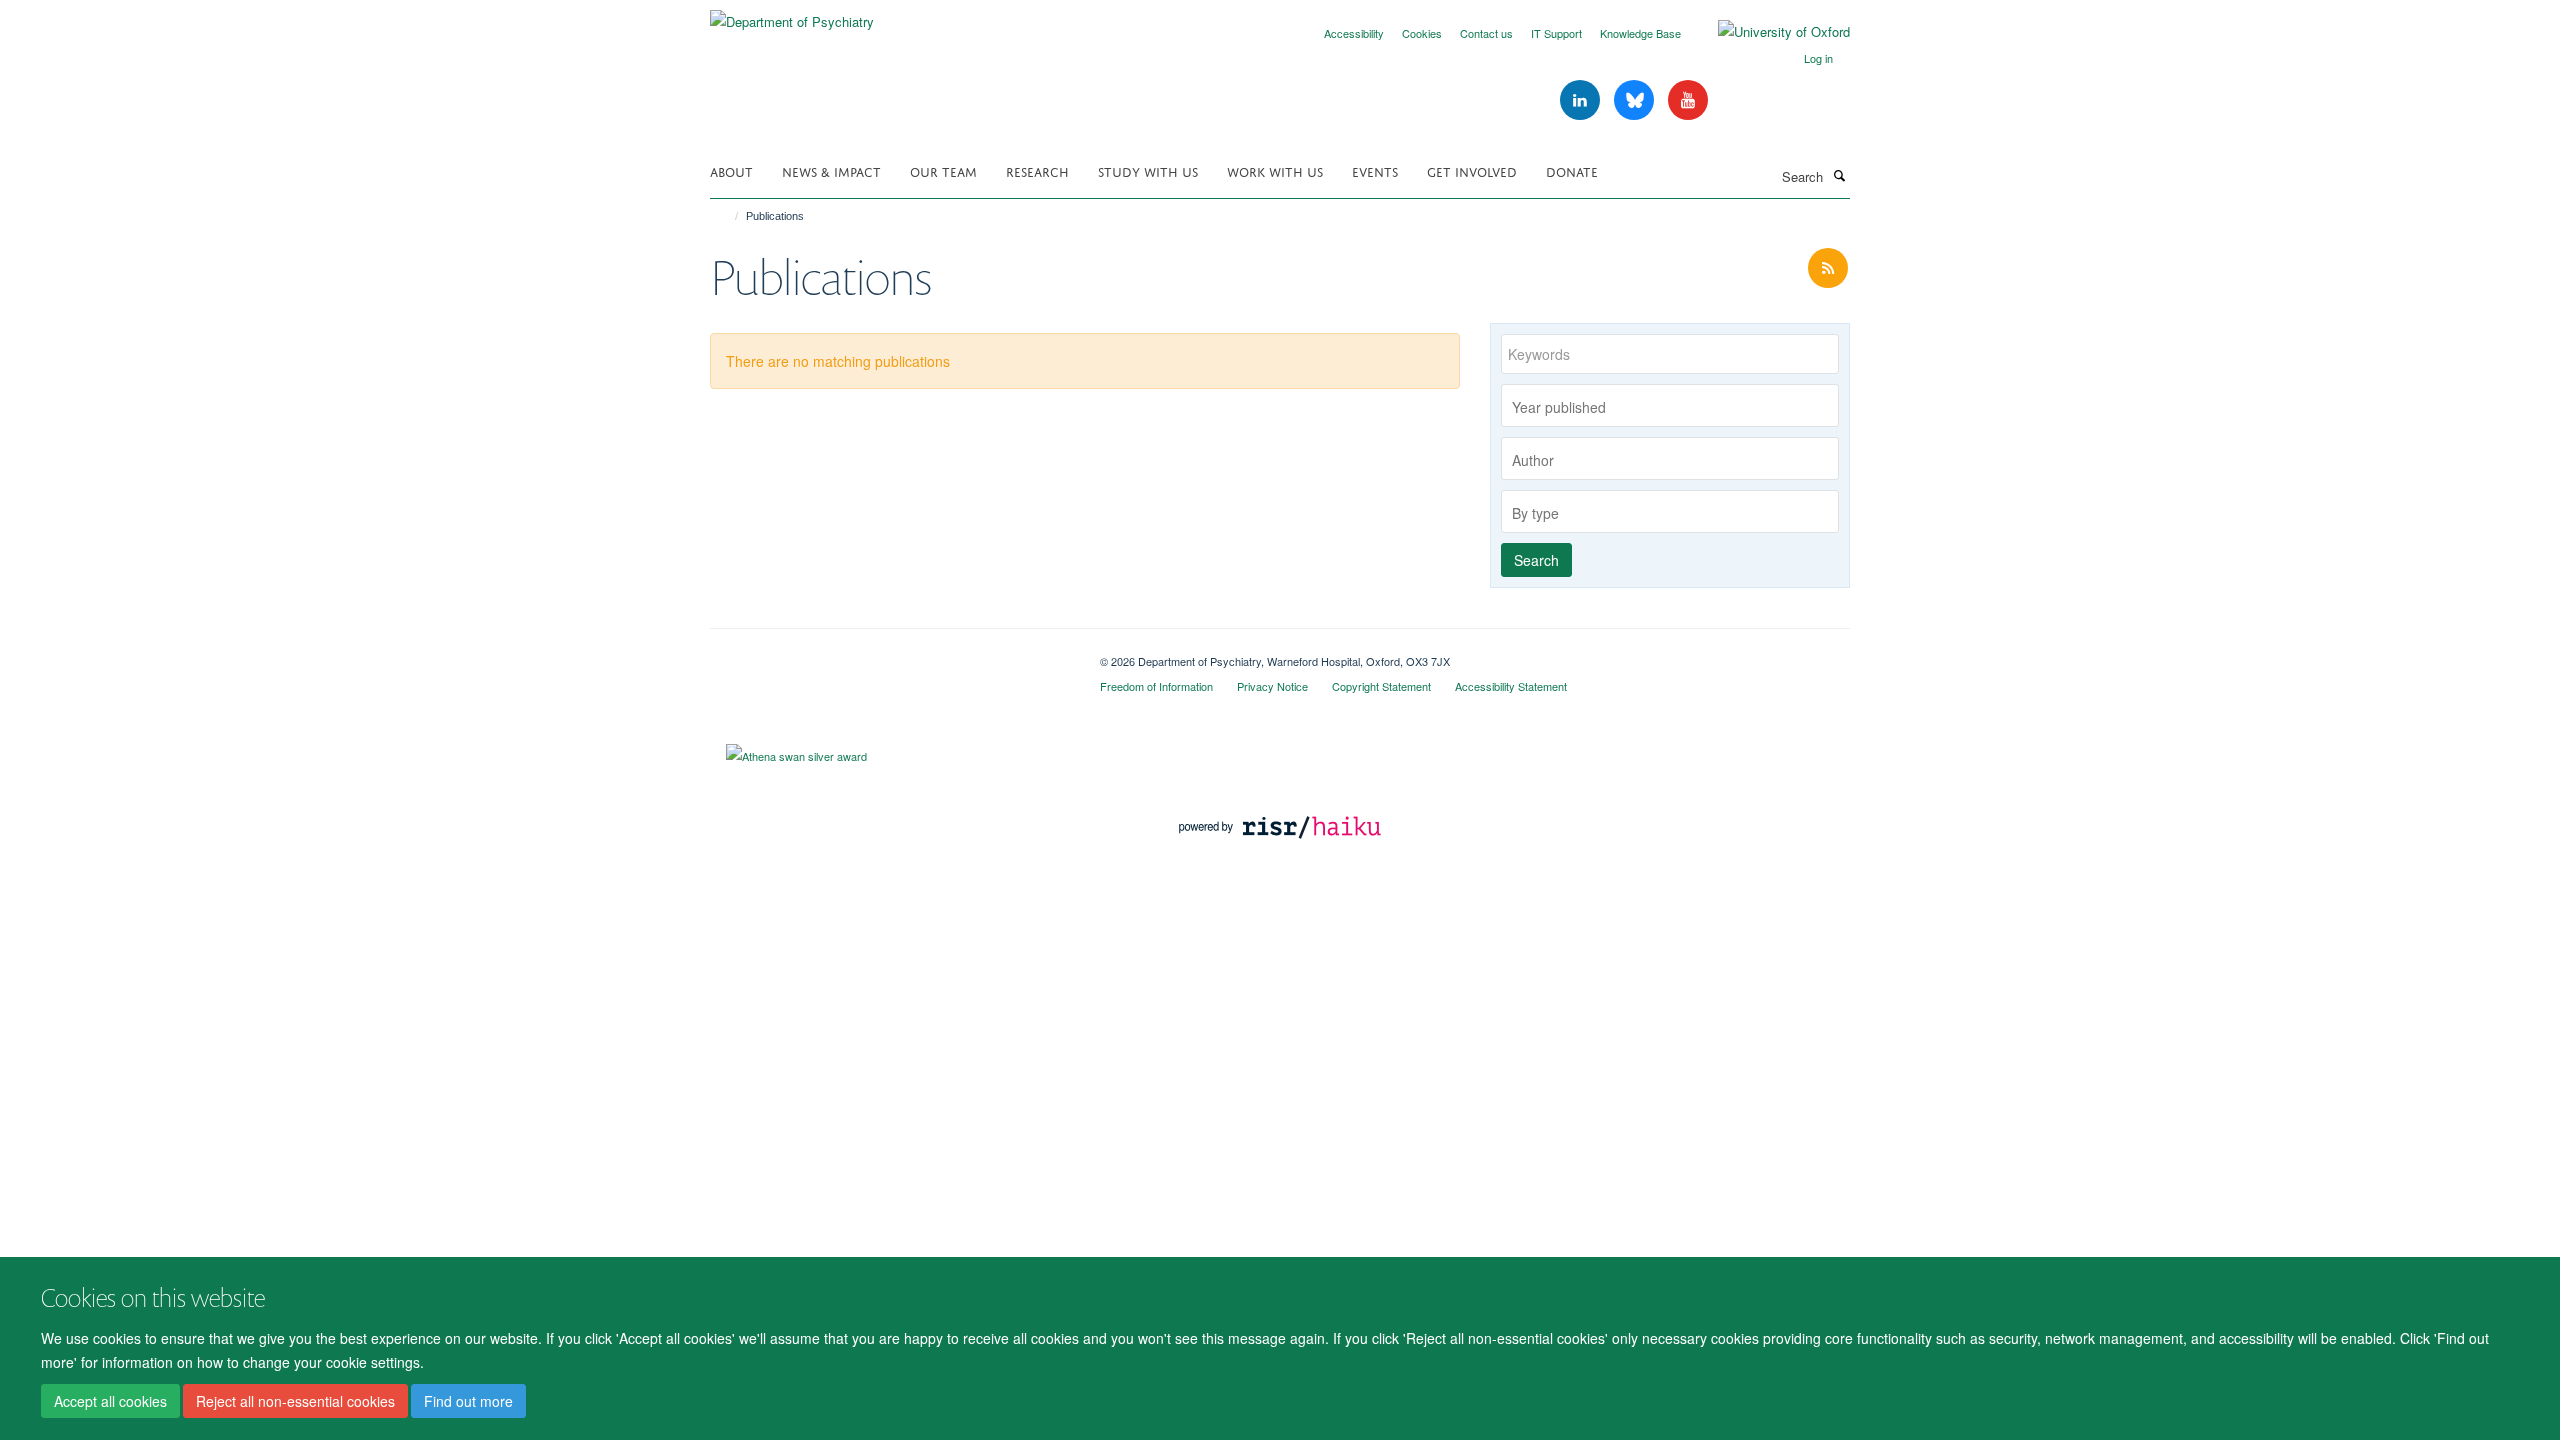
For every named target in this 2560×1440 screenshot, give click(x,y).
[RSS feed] (1828, 268)
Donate (1572, 170)
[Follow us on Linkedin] (1582, 100)
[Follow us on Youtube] (1688, 100)
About (731, 170)
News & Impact (831, 170)
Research (1037, 170)
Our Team (943, 170)
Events (1375, 170)
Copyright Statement (1381, 686)
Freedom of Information (1156, 686)
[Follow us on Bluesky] (1636, 100)
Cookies (1422, 33)
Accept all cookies (110, 1401)
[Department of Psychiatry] (792, 14)
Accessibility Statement (1511, 686)
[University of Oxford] (1769, 32)
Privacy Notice (1272, 686)
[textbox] (1675, 407)
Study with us (1148, 170)
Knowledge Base (1640, 33)
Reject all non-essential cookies (295, 1401)
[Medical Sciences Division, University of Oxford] (890, 654)
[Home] (727, 216)
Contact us (1486, 33)
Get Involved (1472, 170)
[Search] (1839, 175)
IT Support (1556, 33)
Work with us (1275, 170)
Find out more (468, 1401)
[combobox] (1670, 405)
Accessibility (1354, 33)
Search (1536, 560)
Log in (1818, 58)
